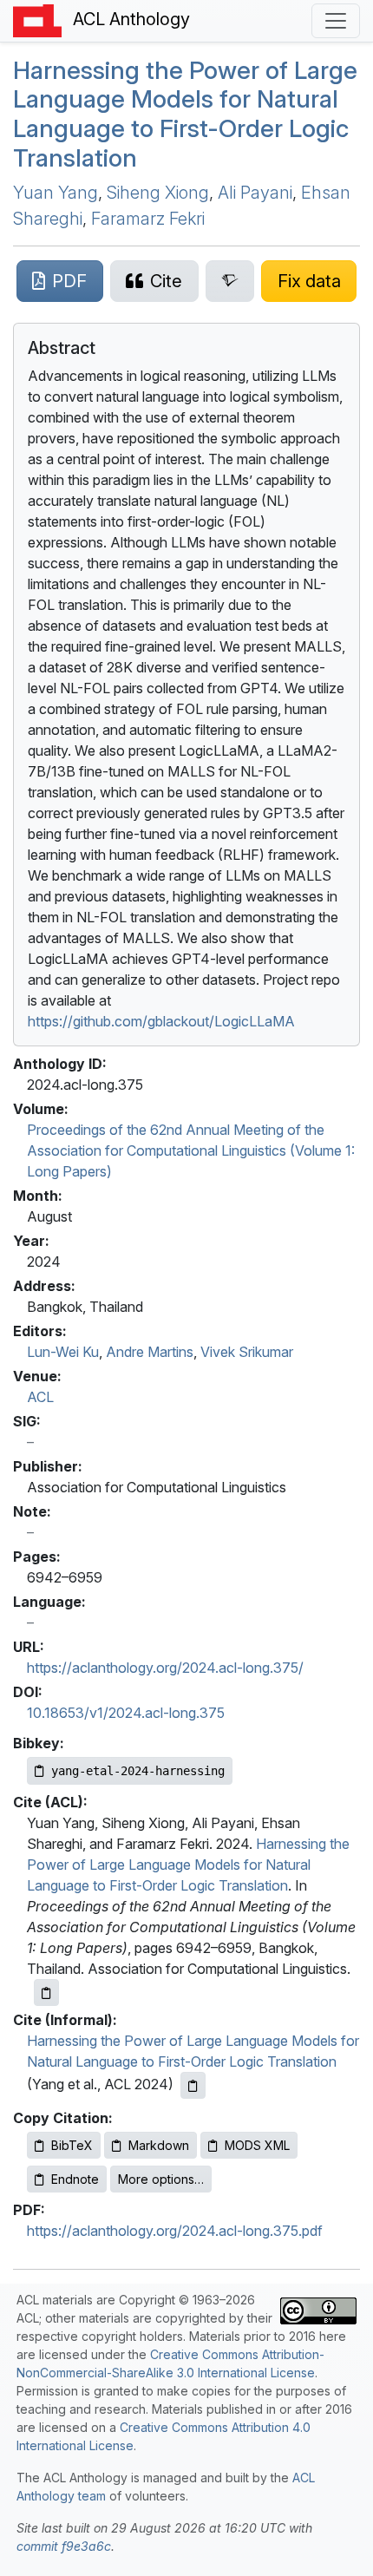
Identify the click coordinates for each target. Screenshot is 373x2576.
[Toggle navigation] (336, 21)
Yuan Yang (56, 193)
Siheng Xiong (158, 193)
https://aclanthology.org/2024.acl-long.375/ (165, 1668)
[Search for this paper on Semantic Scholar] (230, 281)
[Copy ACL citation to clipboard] (46, 1993)
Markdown (159, 2145)
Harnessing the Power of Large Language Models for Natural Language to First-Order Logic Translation (185, 114)
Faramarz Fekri (148, 219)
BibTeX (72, 2145)
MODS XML (257, 2145)
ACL (40, 1397)
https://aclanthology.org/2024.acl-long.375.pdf (175, 2231)
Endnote (75, 2179)
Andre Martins (150, 1352)
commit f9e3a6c (64, 2546)
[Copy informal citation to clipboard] (193, 2085)
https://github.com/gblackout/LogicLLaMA (161, 1021)
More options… (161, 2179)
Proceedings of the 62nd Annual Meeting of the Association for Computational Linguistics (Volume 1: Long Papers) (191, 1150)
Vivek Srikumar (247, 1352)
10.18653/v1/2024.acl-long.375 (126, 1713)
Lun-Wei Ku (63, 1352)
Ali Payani (255, 193)
